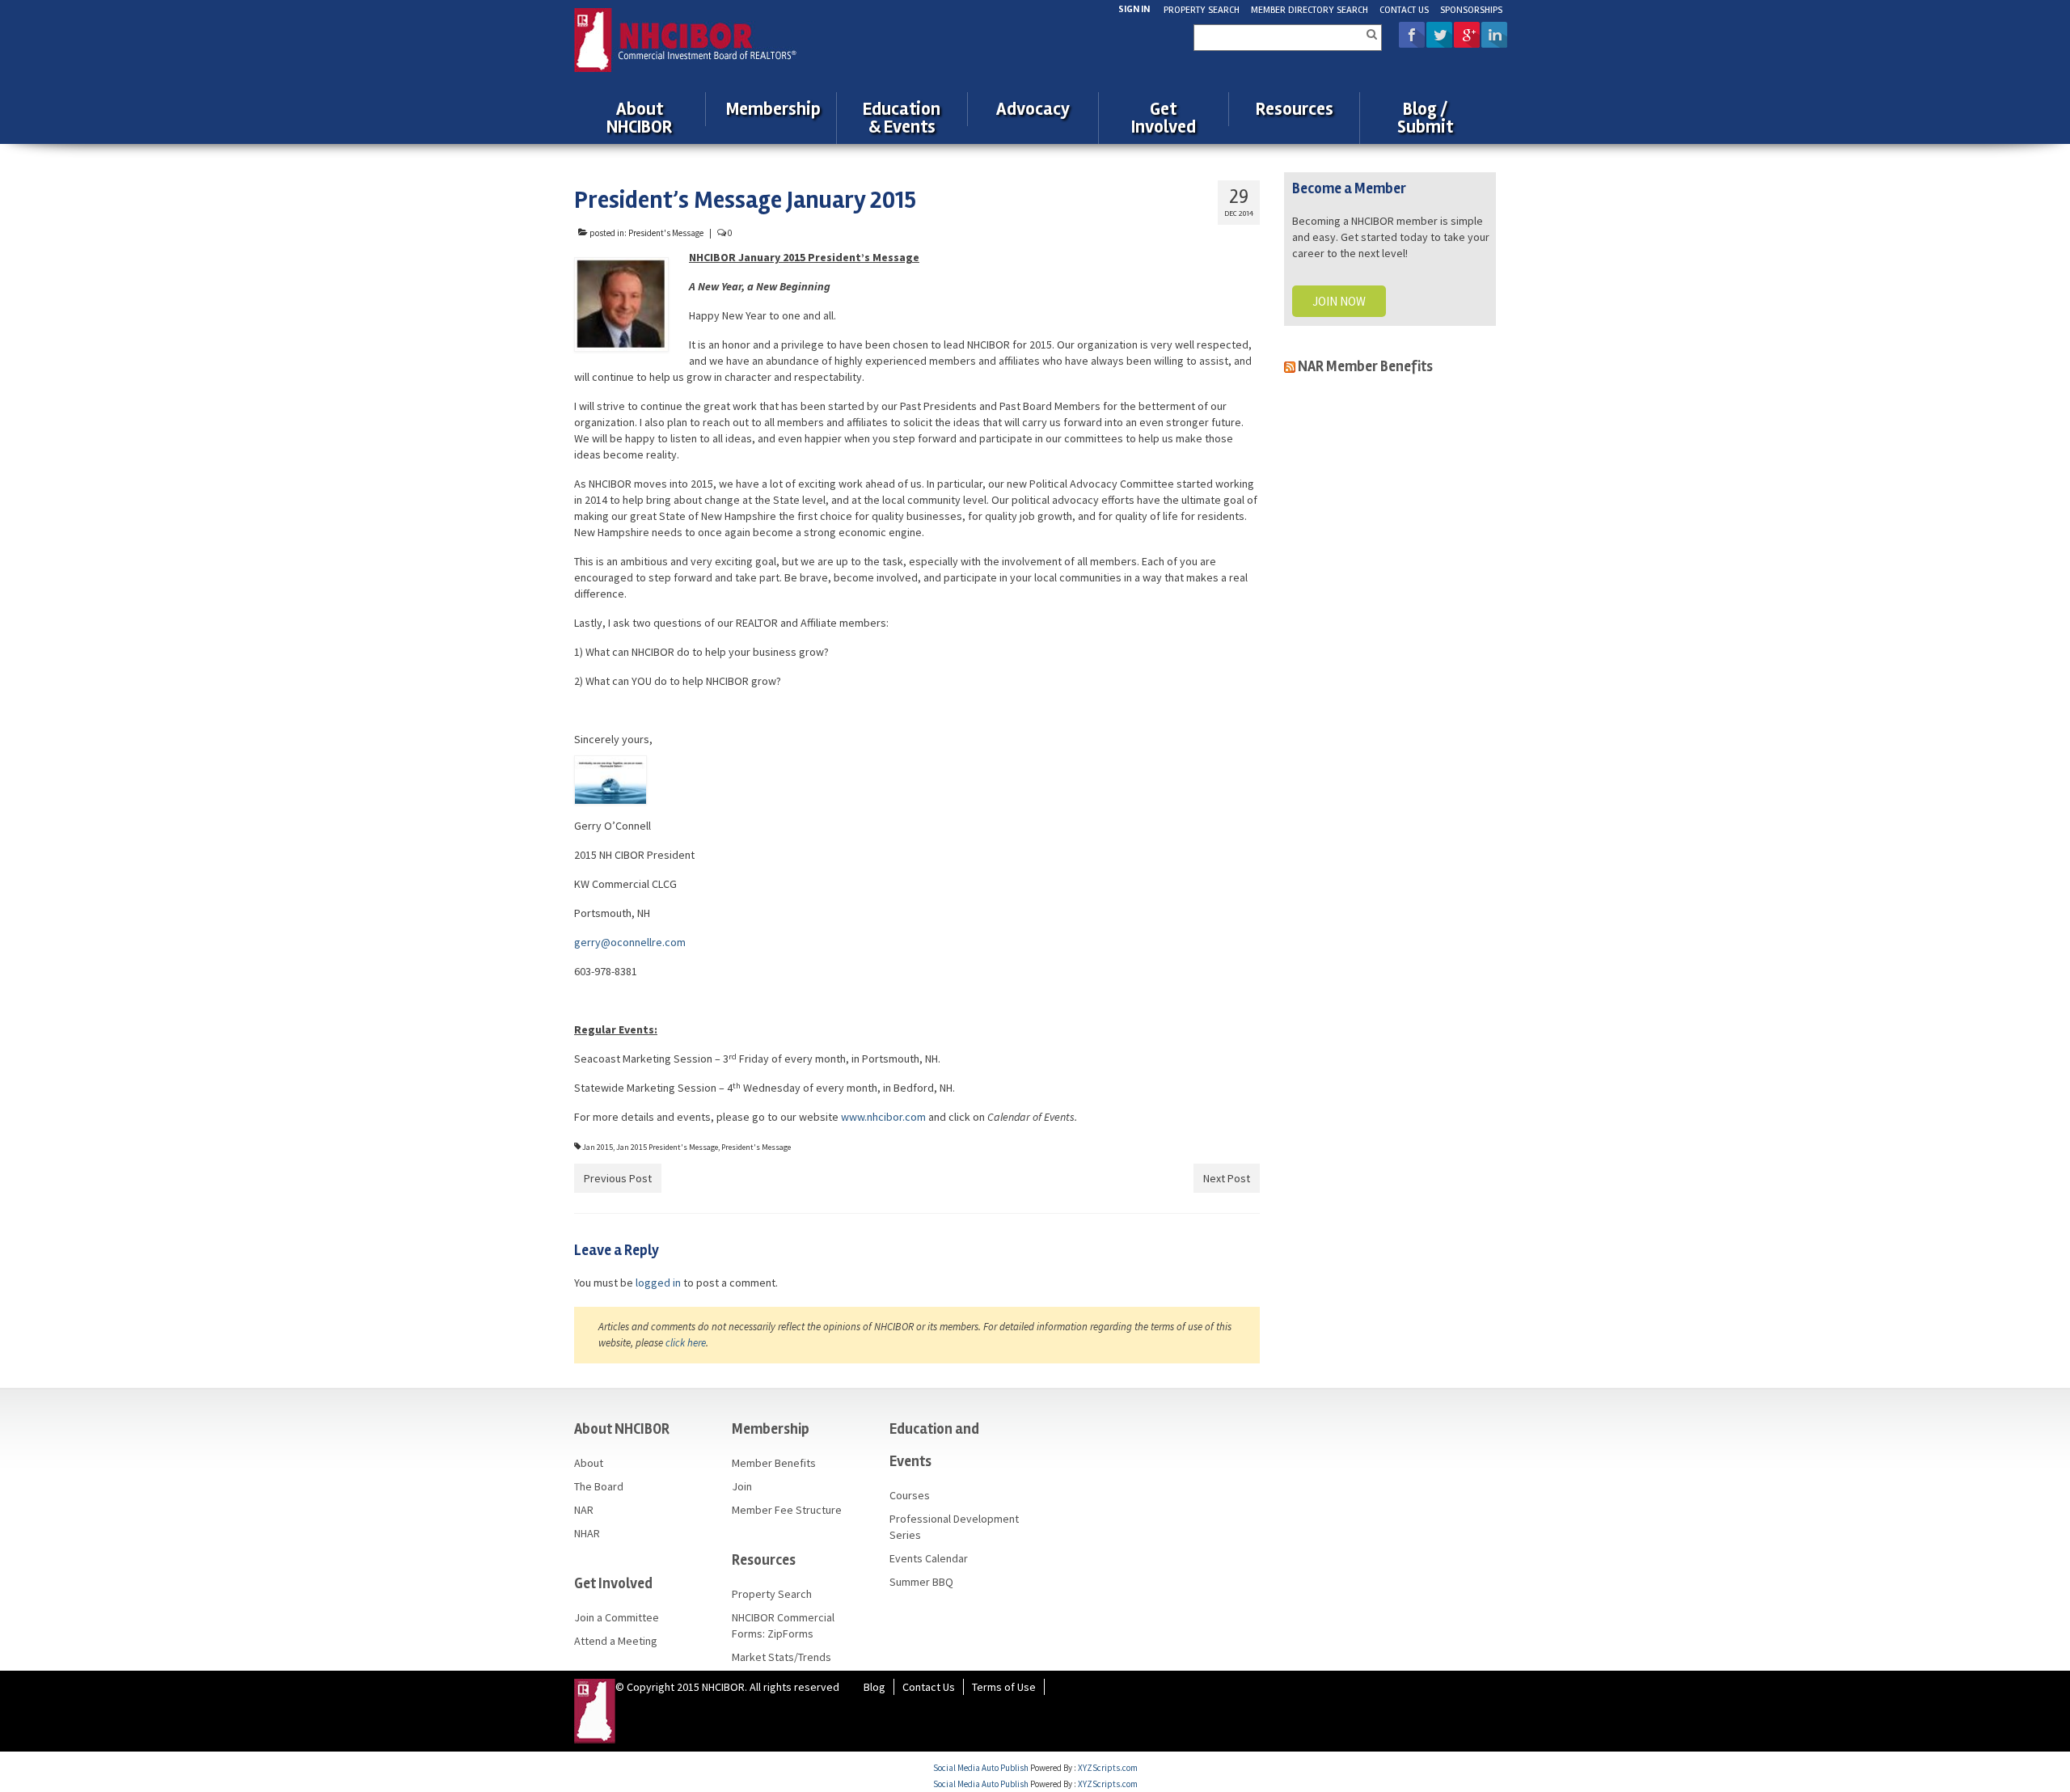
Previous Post (618, 1178)
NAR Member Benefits (1365, 366)
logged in (658, 1283)
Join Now (1339, 301)
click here (686, 1343)
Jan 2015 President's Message (667, 1147)
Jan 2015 (598, 1147)
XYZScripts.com (1108, 1768)
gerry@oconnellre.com (630, 942)
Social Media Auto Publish (981, 1768)
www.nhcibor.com (883, 1117)
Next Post (1227, 1178)
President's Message (666, 233)
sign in (1134, 9)
